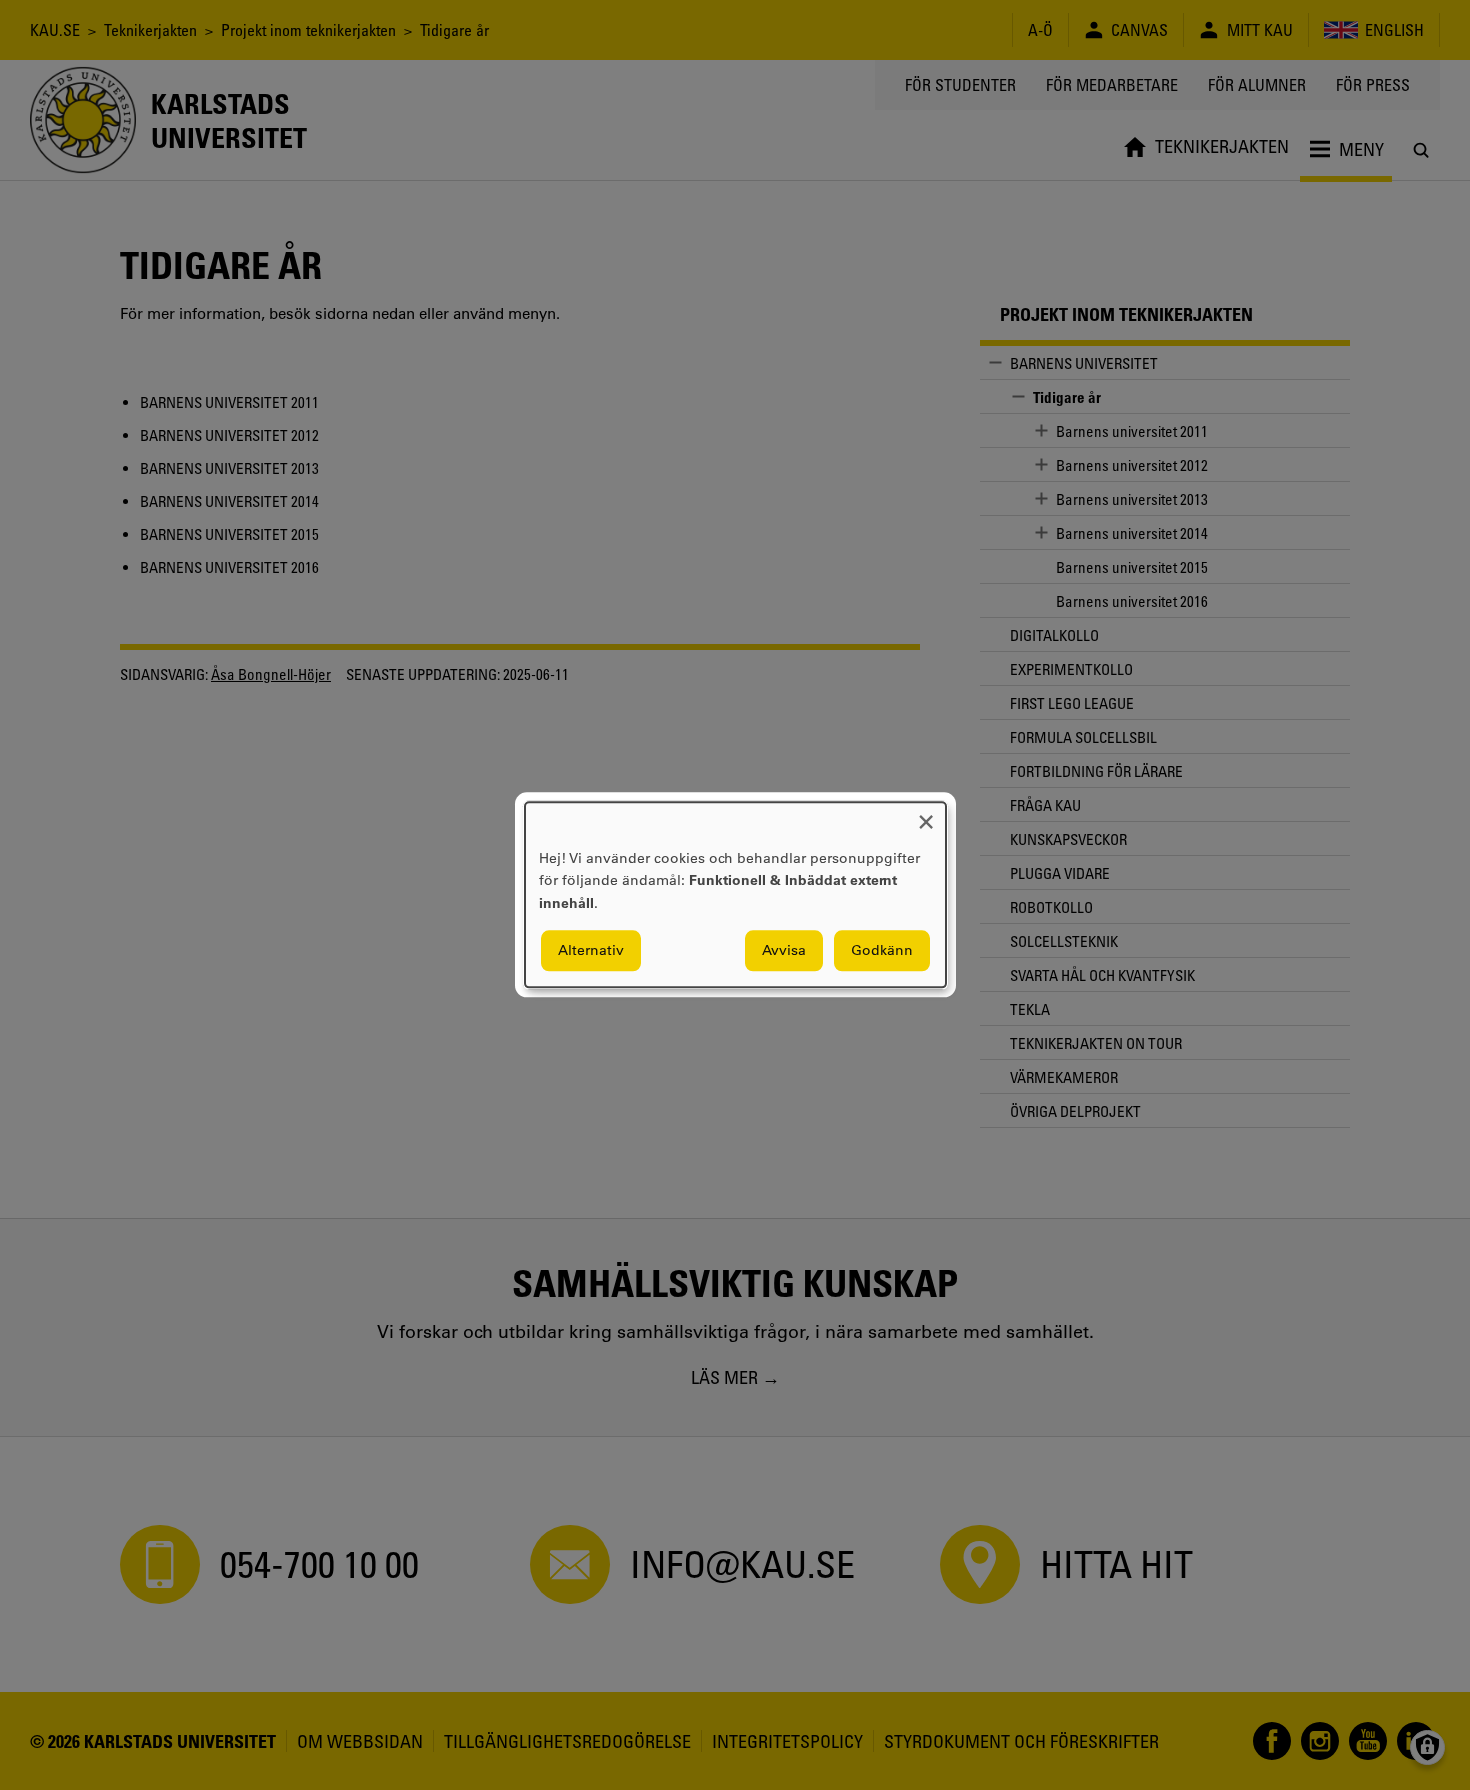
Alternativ (591, 951)
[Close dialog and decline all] (926, 814)
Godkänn (882, 951)
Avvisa (784, 951)
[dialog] (735, 894)
